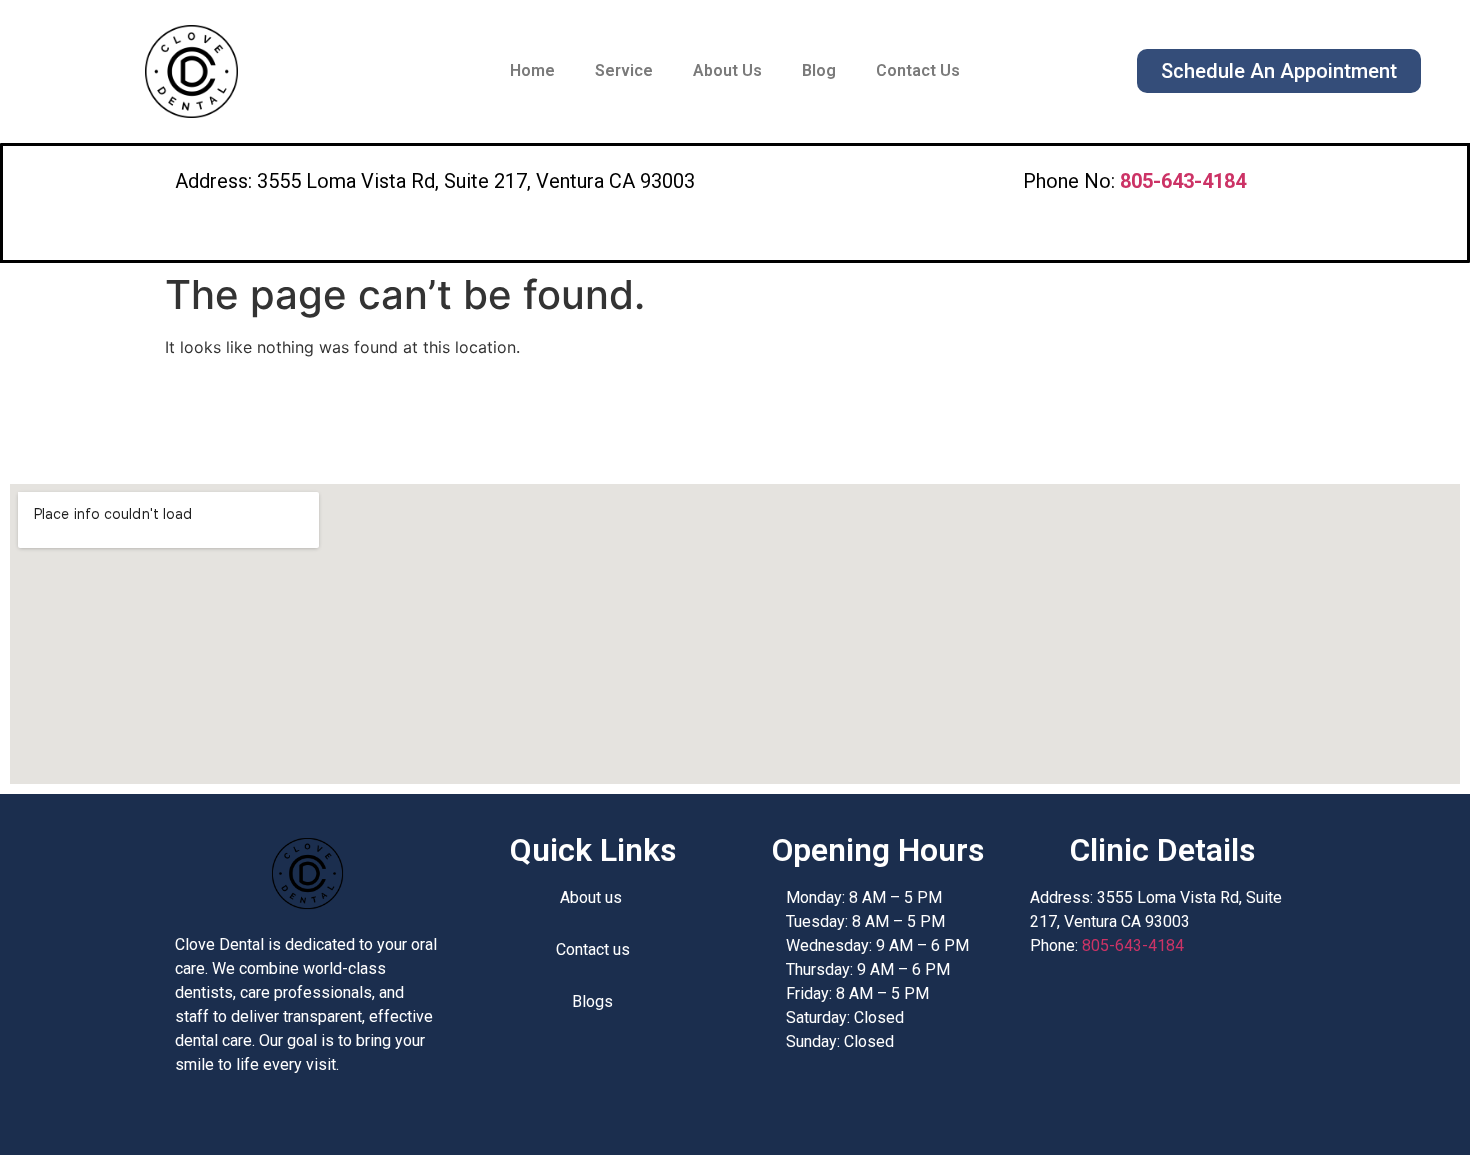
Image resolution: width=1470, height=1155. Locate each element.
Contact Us (918, 70)
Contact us (593, 949)
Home (532, 70)
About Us (727, 70)
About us (593, 897)
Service (624, 70)
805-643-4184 (1133, 945)
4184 (1183, 181)
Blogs (592, 1001)
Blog (819, 70)
